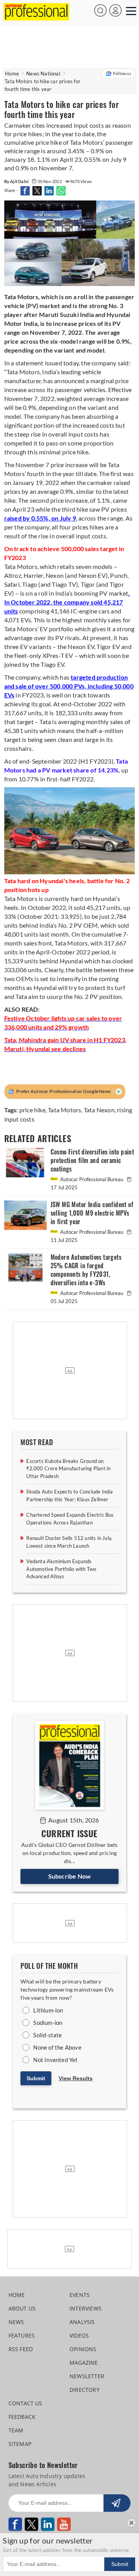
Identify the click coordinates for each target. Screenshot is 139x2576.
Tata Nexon (99, 1110)
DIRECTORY (85, 2390)
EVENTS (80, 2295)
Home (12, 74)
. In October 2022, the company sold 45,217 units (67, 602)
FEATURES (22, 2335)
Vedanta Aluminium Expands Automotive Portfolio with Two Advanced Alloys (61, 1569)
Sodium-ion (48, 2023)
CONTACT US (25, 2403)
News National (43, 74)
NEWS (16, 2322)
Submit (36, 2078)
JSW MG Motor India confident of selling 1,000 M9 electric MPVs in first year (92, 1213)
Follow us (122, 73)
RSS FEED (21, 2349)
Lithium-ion (48, 2010)
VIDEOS (79, 2335)
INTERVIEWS (86, 2308)
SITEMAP (20, 2444)
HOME (17, 2295)
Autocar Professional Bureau (92, 1179)
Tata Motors (64, 1110)
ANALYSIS (82, 2322)
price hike (32, 1110)
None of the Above (57, 2047)
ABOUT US (22, 2308)
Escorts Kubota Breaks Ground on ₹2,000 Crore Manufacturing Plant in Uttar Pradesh (68, 1469)
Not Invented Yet (55, 2060)
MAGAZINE (84, 2363)
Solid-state (47, 2035)
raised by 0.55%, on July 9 (40, 518)
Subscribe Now (70, 1876)
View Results (76, 2078)
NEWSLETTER (87, 2376)
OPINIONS (83, 2349)
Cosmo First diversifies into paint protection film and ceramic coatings (92, 1160)
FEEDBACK (22, 2417)
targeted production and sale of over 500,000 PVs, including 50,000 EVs (69, 686)
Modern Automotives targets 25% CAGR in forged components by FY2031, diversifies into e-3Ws (86, 1270)
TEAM (16, 2430)
